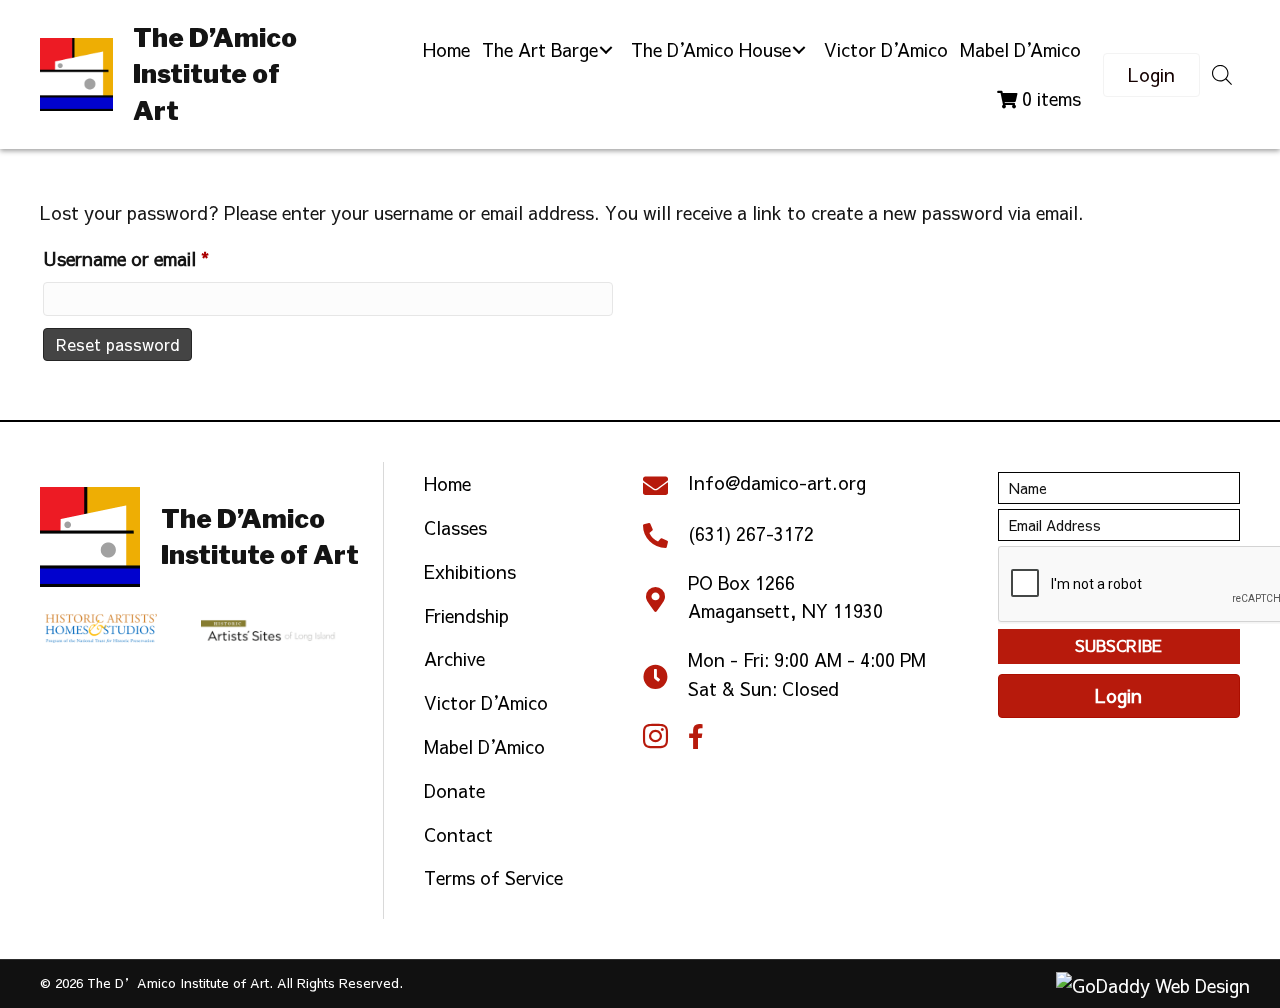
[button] (605, 50)
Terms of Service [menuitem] (493, 877)
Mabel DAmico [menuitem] (484, 746)
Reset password (117, 344)
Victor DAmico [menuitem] (486, 702)
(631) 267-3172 (751, 533)
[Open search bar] (1222, 74)
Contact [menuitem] (458, 834)
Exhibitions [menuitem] (470, 571)
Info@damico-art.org (777, 482)
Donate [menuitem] (454, 790)
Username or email (161, 258)
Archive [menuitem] (454, 658)
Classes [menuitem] (455, 527)
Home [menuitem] (447, 483)
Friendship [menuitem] (466, 615)
